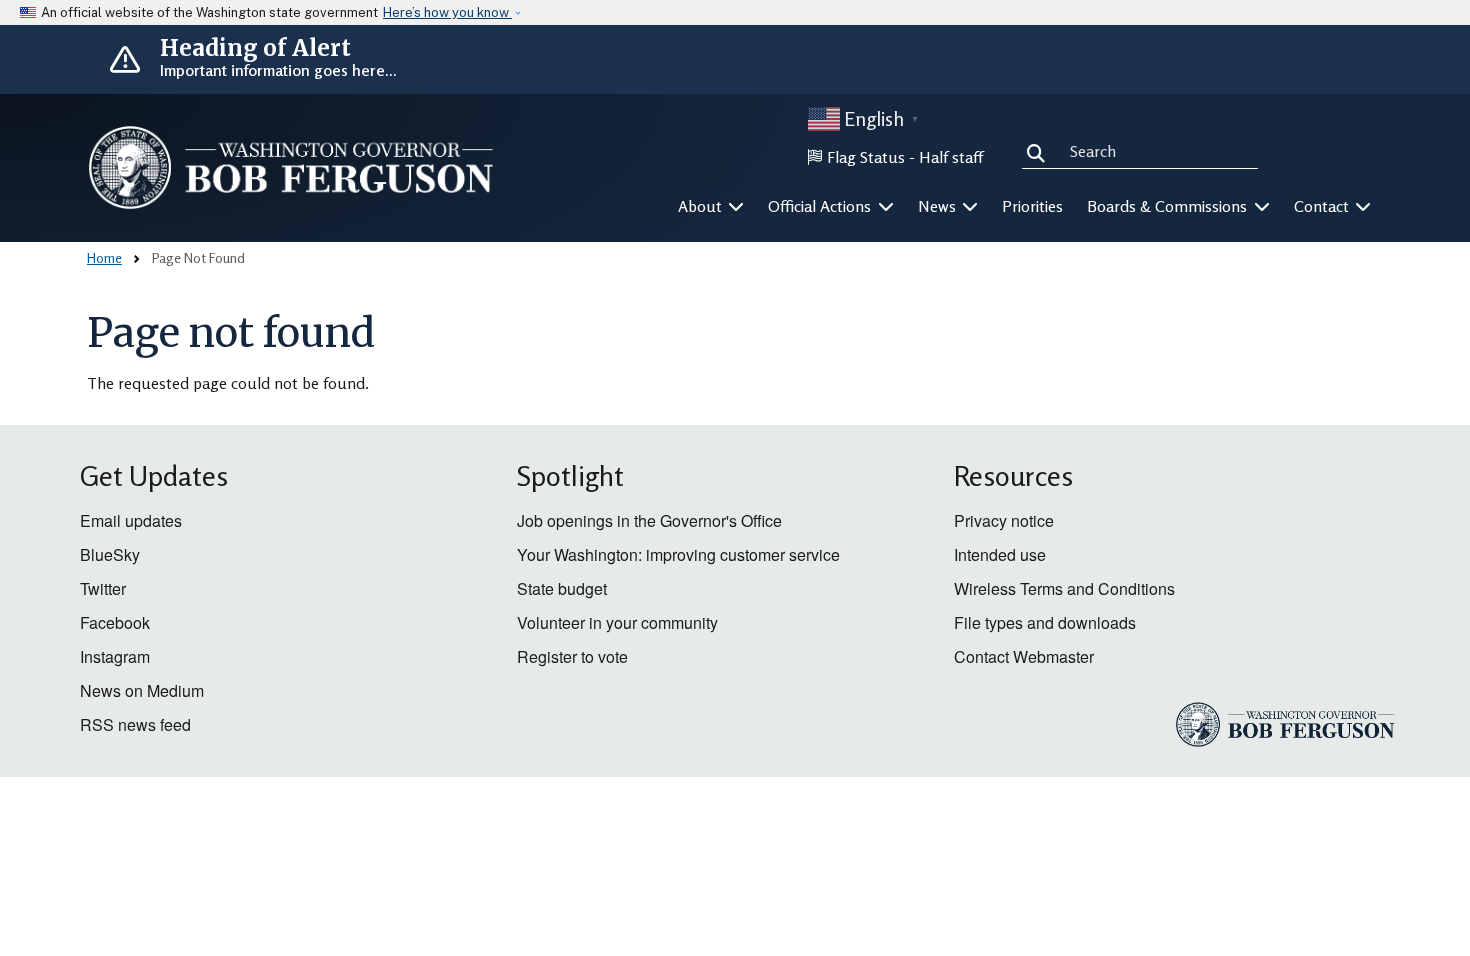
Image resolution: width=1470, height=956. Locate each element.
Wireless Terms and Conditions (1064, 588)
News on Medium (142, 690)
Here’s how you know (447, 12)
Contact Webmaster (1024, 656)
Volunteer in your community (617, 622)
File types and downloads (1045, 622)
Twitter (103, 588)
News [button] (939, 206)
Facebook (115, 622)
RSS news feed (135, 724)
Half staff (951, 157)
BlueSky (110, 554)
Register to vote (572, 656)
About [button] (702, 206)
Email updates (131, 520)
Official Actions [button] (821, 206)
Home (104, 257)
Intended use (1000, 554)
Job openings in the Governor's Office (649, 520)
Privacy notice (1004, 520)
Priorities (1032, 206)
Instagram (115, 656)
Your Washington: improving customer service (678, 554)
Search (1040, 150)
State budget (562, 588)
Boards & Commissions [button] (1169, 206)
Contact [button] (1323, 206)
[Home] (291, 167)
